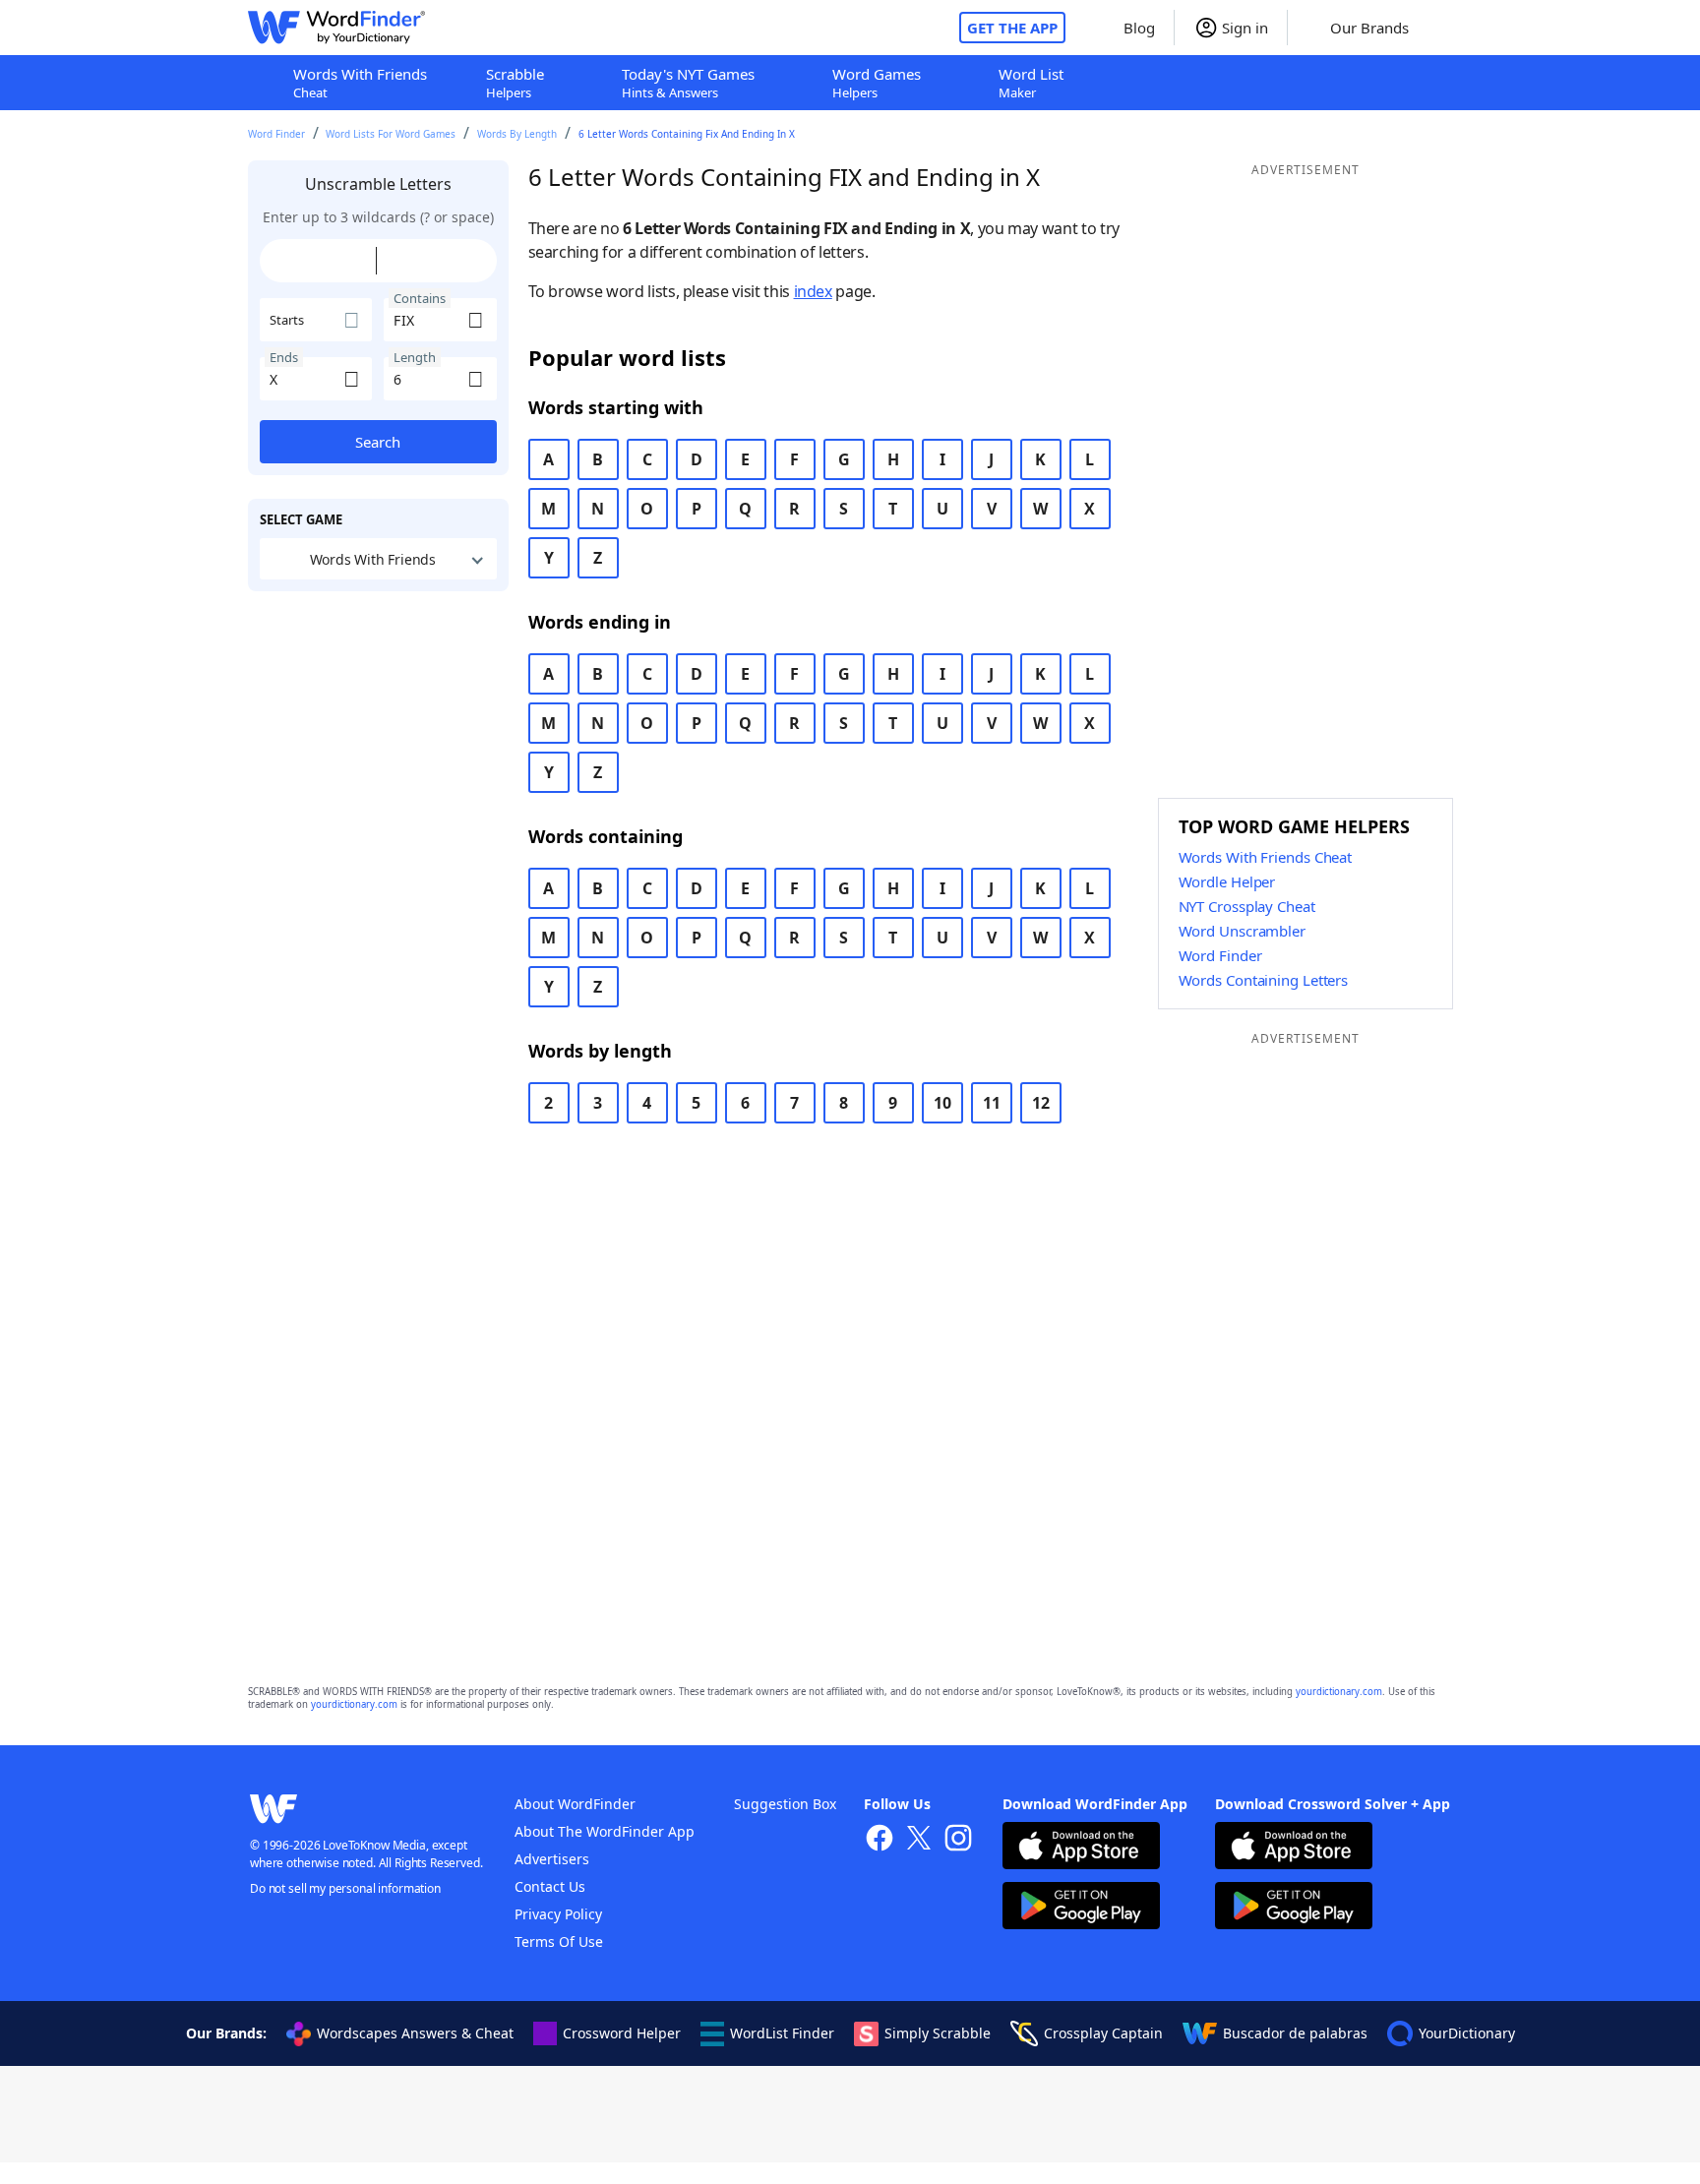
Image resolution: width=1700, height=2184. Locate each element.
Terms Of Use (559, 1941)
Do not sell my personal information (345, 1888)
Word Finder (276, 134)
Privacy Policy (558, 1914)
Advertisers (552, 1859)
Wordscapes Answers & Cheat (415, 2033)
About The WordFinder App (605, 1831)
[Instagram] (958, 1840)
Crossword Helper (622, 2033)
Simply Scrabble (938, 2033)
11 (992, 1103)
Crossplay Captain (1103, 2033)
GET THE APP (1012, 28)
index (813, 291)
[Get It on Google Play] (1081, 1908)
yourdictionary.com (1339, 1692)
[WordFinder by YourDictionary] (336, 28)
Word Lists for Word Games (391, 134)
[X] (919, 1840)
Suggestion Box (785, 1804)
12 (1041, 1103)
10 (942, 1103)
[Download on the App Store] (1081, 1848)
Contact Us (550, 1886)
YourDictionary (1467, 2033)
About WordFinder (575, 1804)
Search (378, 442)
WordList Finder (782, 2033)
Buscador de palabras (1295, 2033)
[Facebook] (880, 1840)
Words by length (517, 134)
